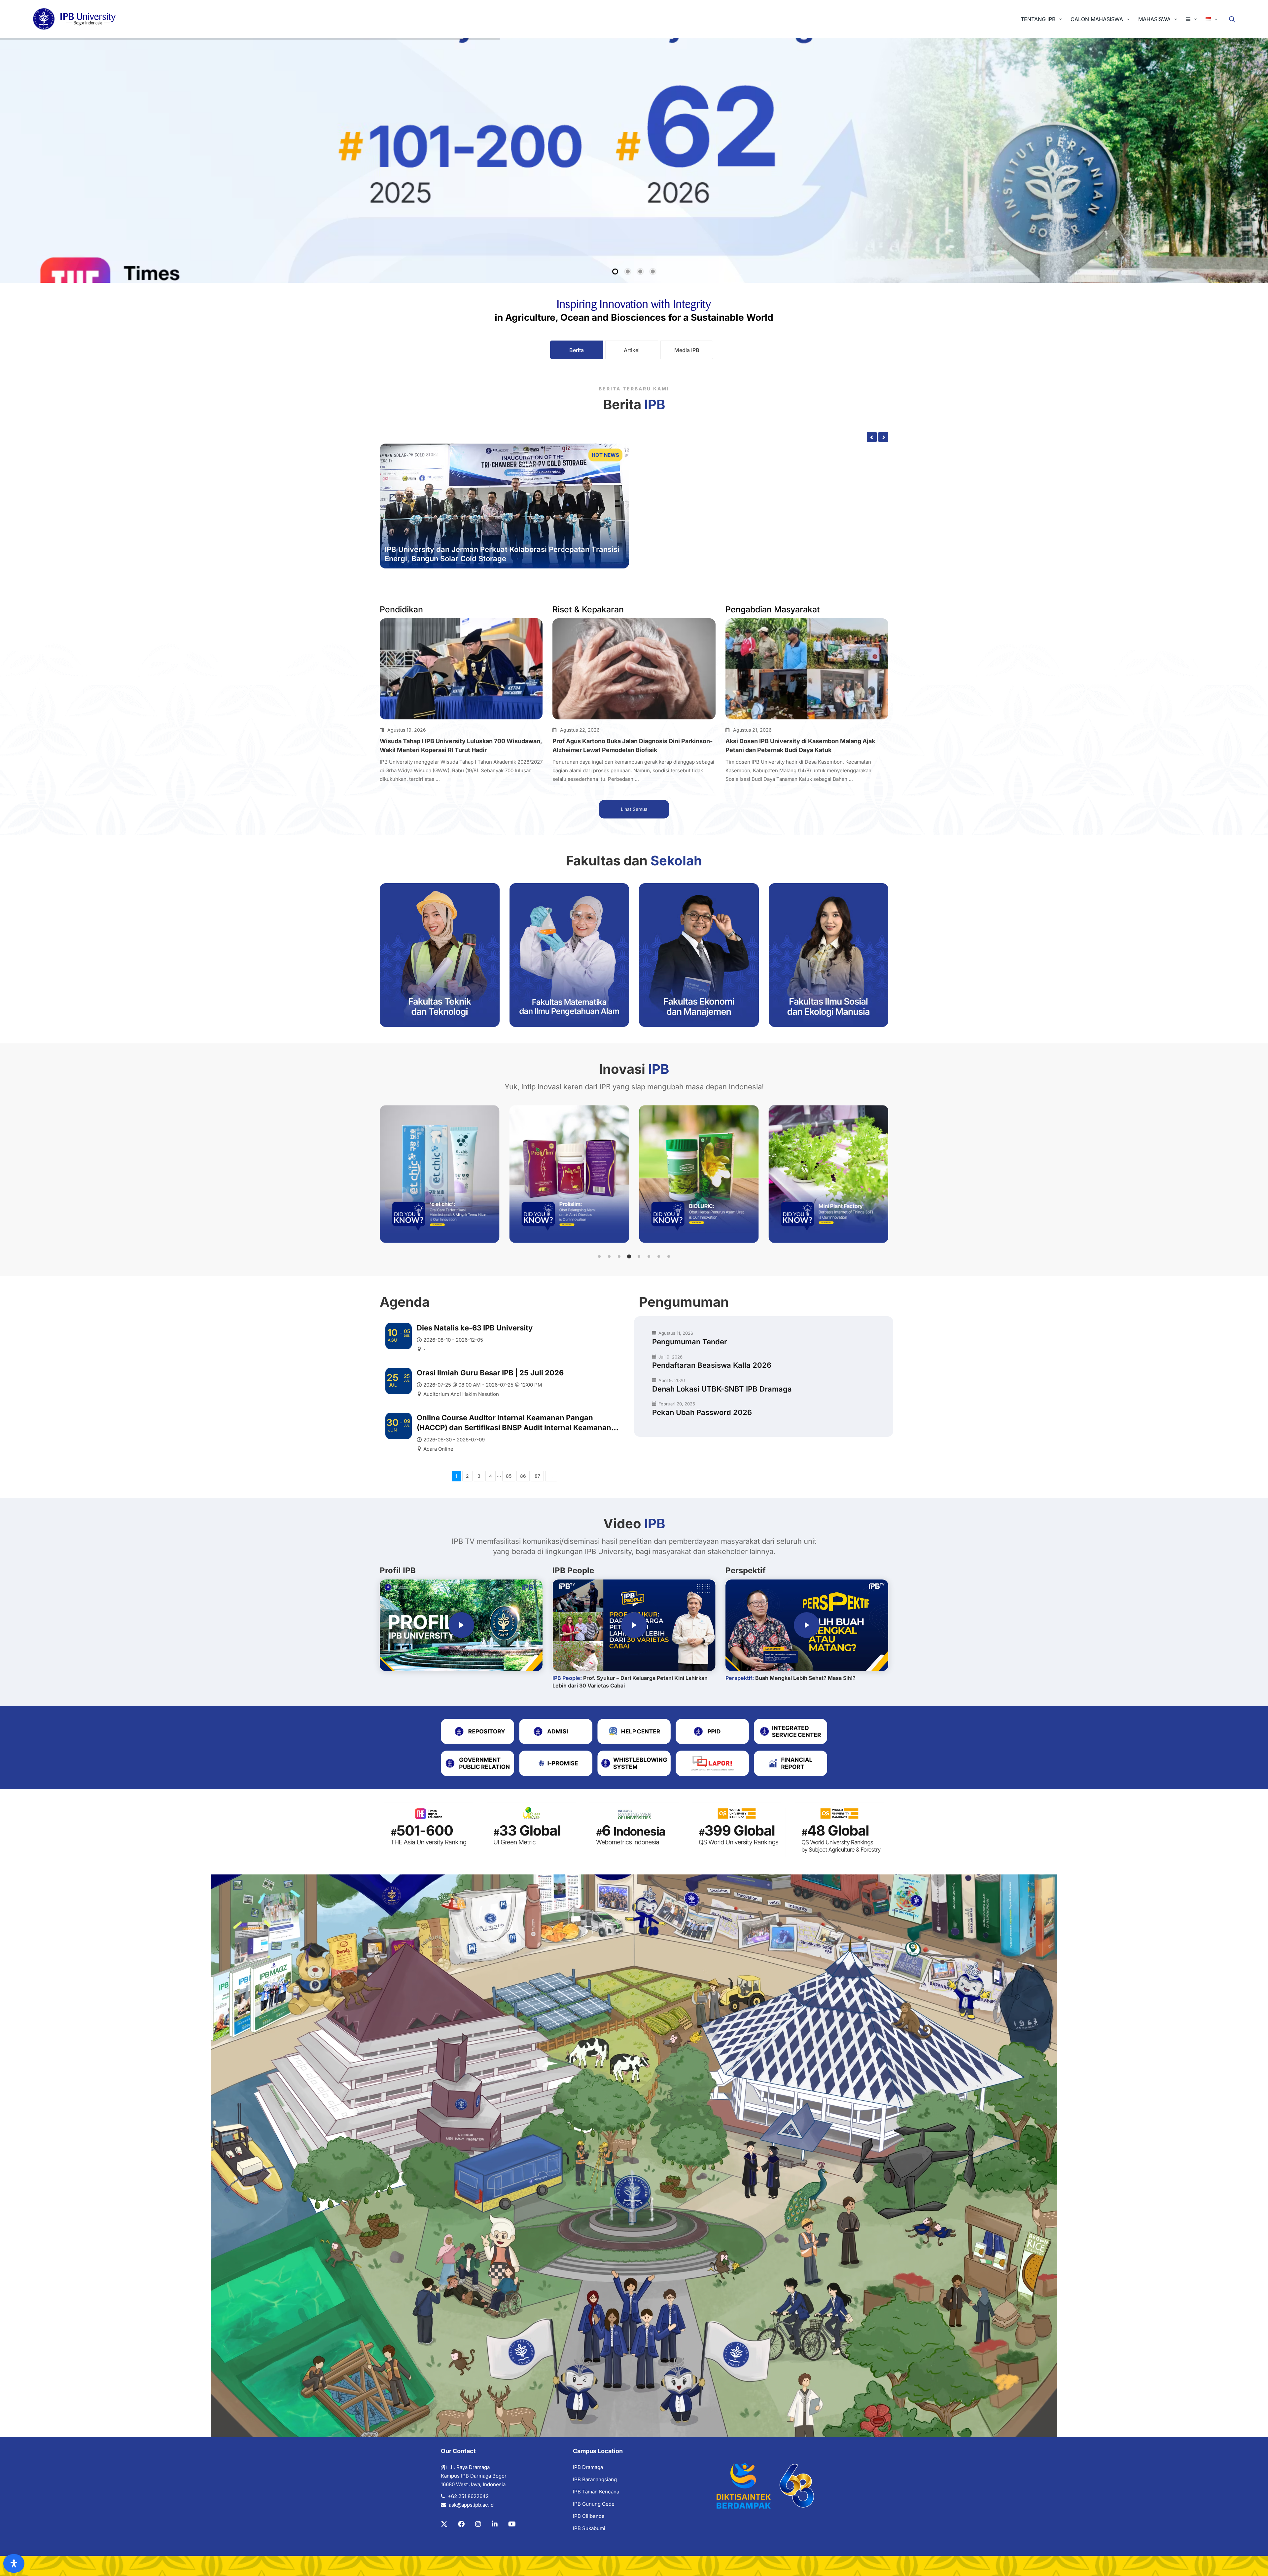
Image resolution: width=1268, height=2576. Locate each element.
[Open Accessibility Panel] (14, 2563)
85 (509, 1476)
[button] (599, 1256)
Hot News (605, 455)
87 (537, 1476)
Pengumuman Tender (690, 1342)
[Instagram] (478, 2524)
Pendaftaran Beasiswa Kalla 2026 (712, 1365)
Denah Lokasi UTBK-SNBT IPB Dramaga (722, 1389)
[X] (444, 2524)
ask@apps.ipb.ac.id (471, 2505)
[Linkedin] (495, 2524)
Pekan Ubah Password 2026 (702, 1412)
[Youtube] (512, 2524)
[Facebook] (461, 2524)
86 (523, 1476)
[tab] (577, 350)
